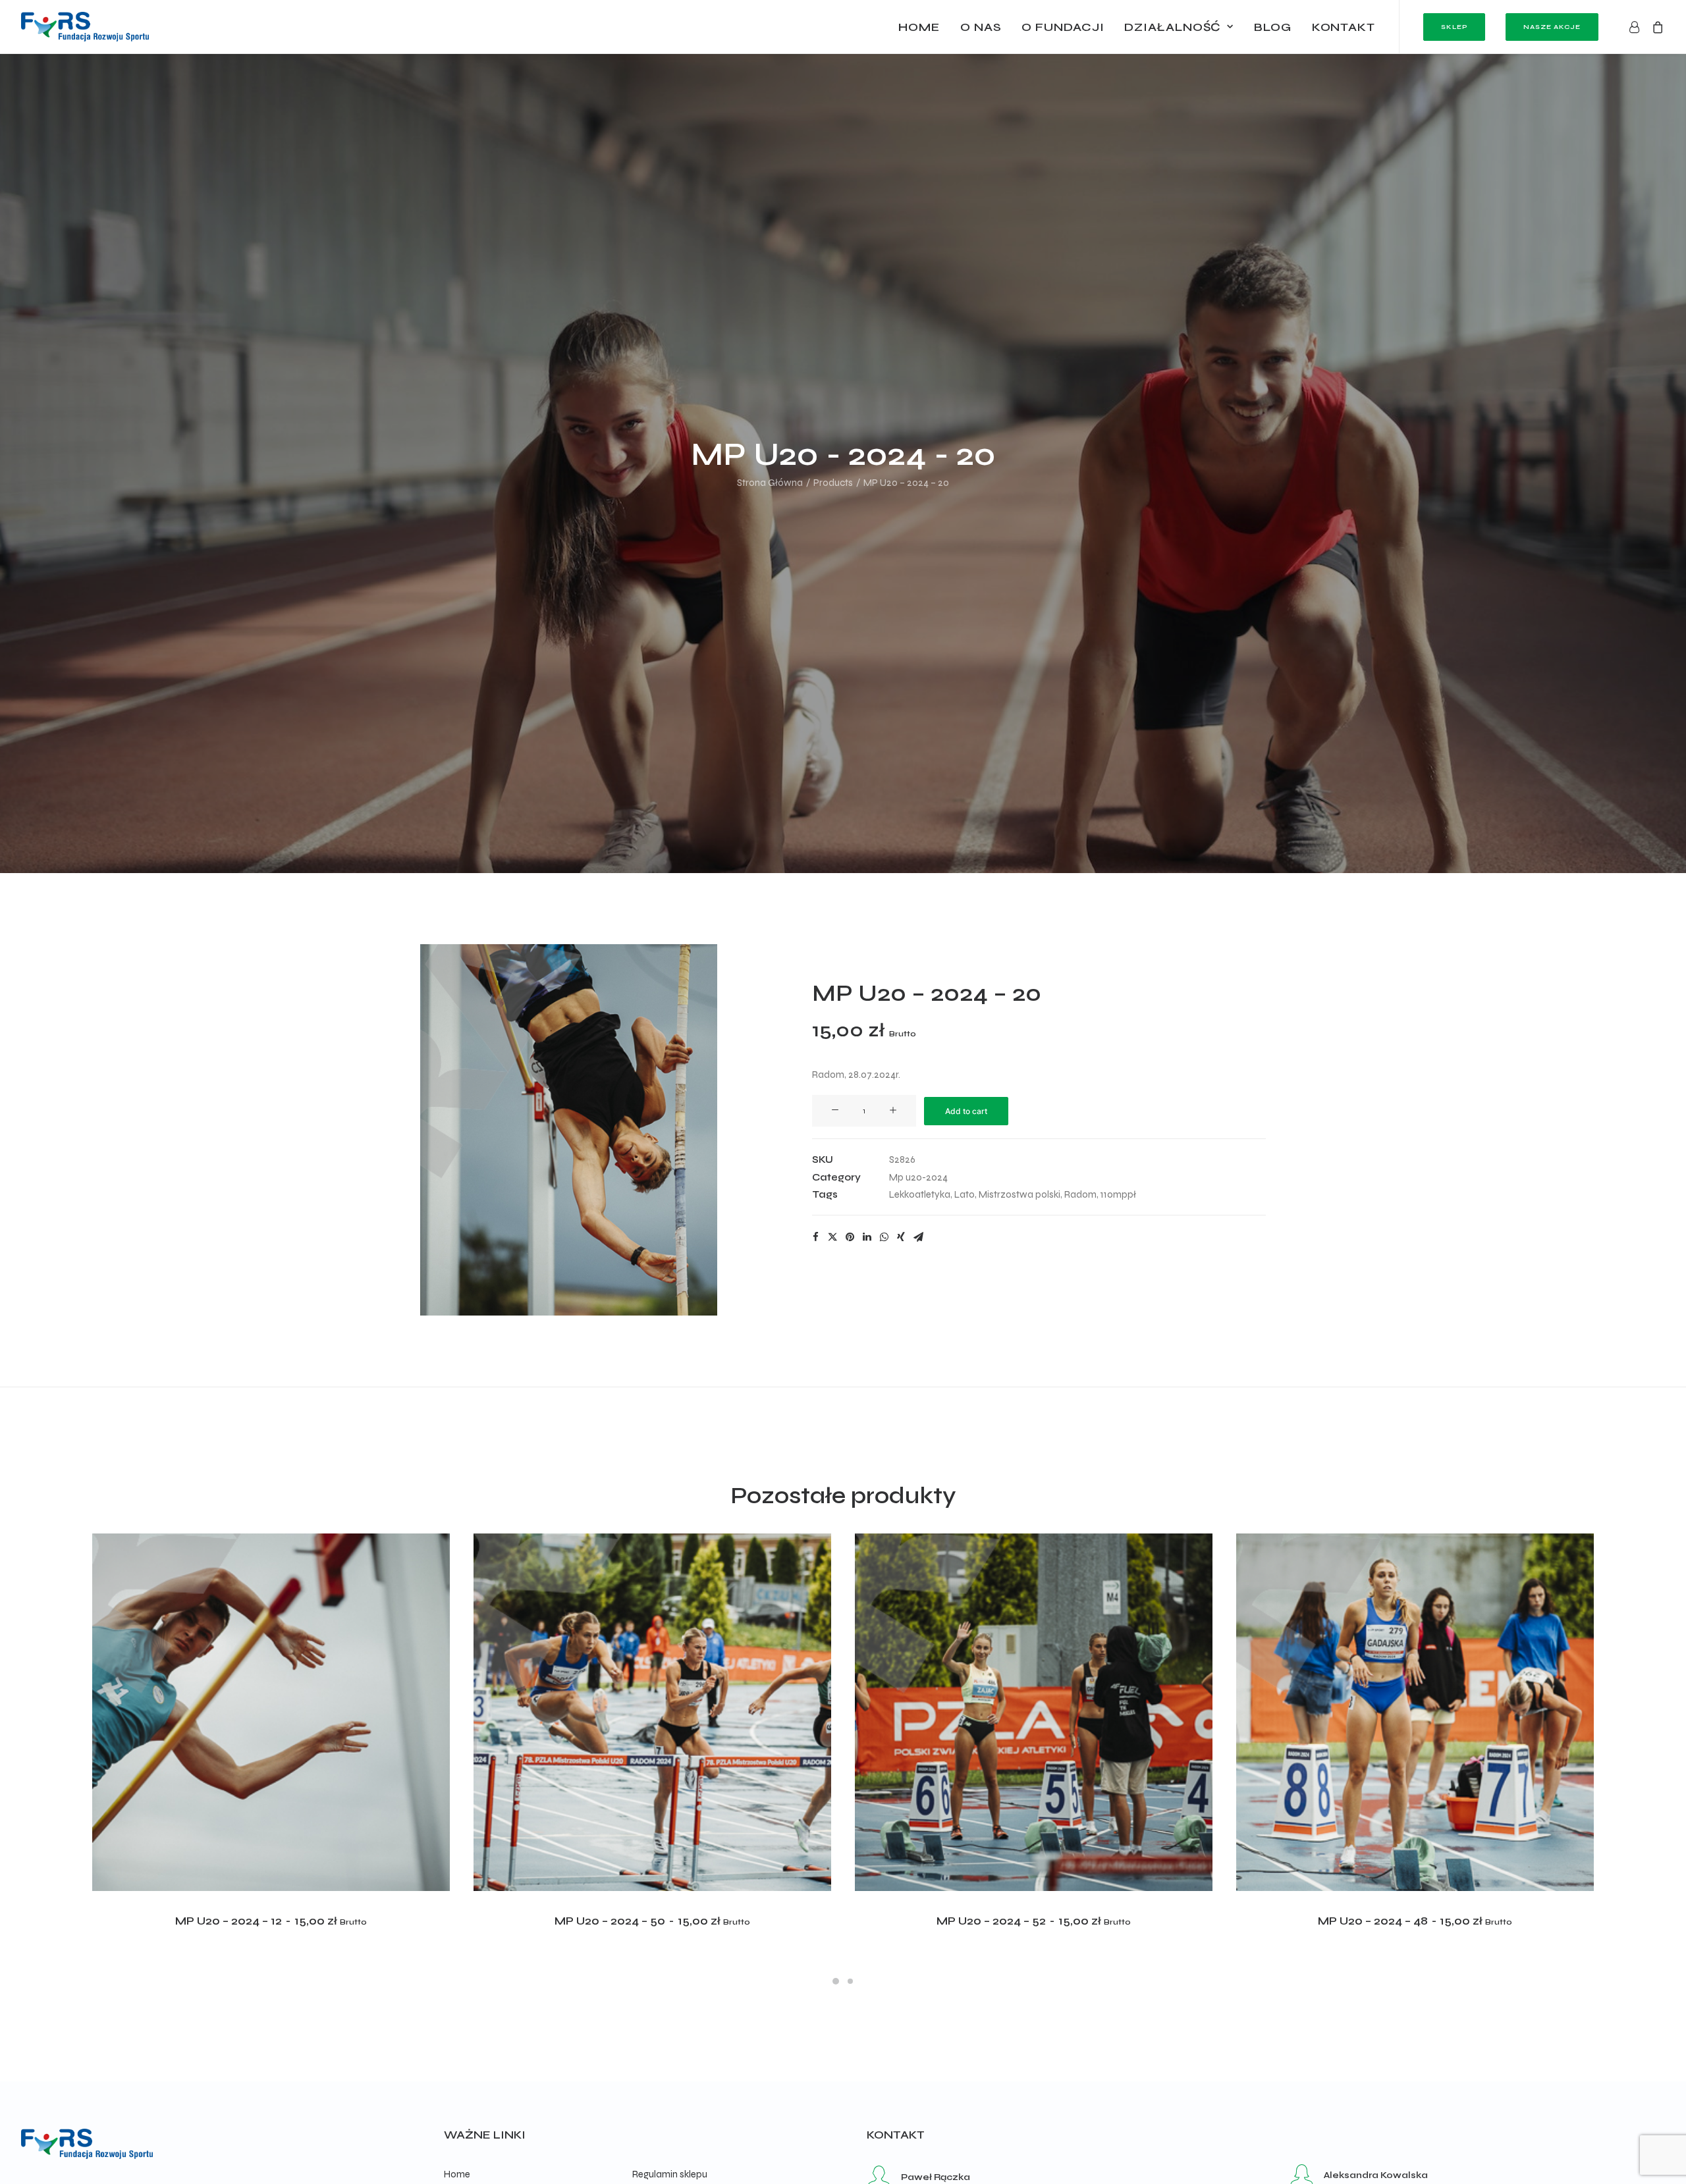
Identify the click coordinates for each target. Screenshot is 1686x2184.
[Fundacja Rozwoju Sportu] (85, 27)
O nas (981, 27)
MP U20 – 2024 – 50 (652, 1921)
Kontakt (1344, 27)
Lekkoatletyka (920, 1194)
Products (833, 483)
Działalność (1173, 27)
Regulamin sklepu (670, 2174)
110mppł (1118, 1194)
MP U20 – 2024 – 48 (1415, 1921)
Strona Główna (770, 483)
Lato (965, 1194)
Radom (1080, 1194)
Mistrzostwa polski (1020, 1194)
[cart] (1655, 27)
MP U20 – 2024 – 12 (271, 1921)
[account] (1637, 27)
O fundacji (1063, 27)
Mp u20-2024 (918, 1177)
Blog (1273, 27)
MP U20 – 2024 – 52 (1033, 1921)
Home (919, 27)
